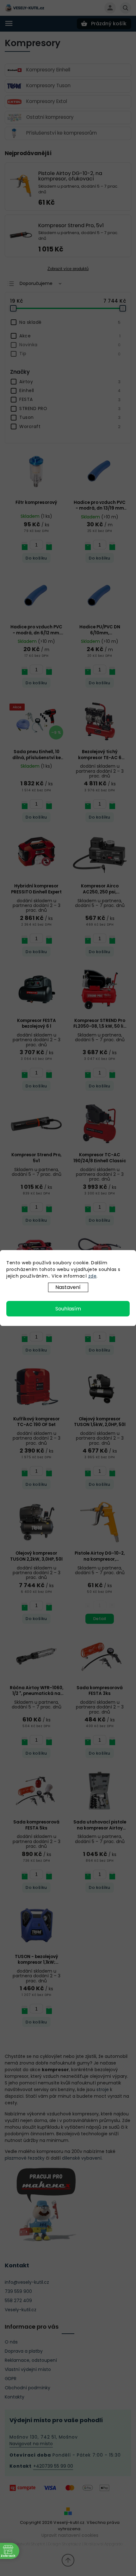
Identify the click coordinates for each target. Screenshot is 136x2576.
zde (93, 1276)
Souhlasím (68, 1309)
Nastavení (68, 1287)
